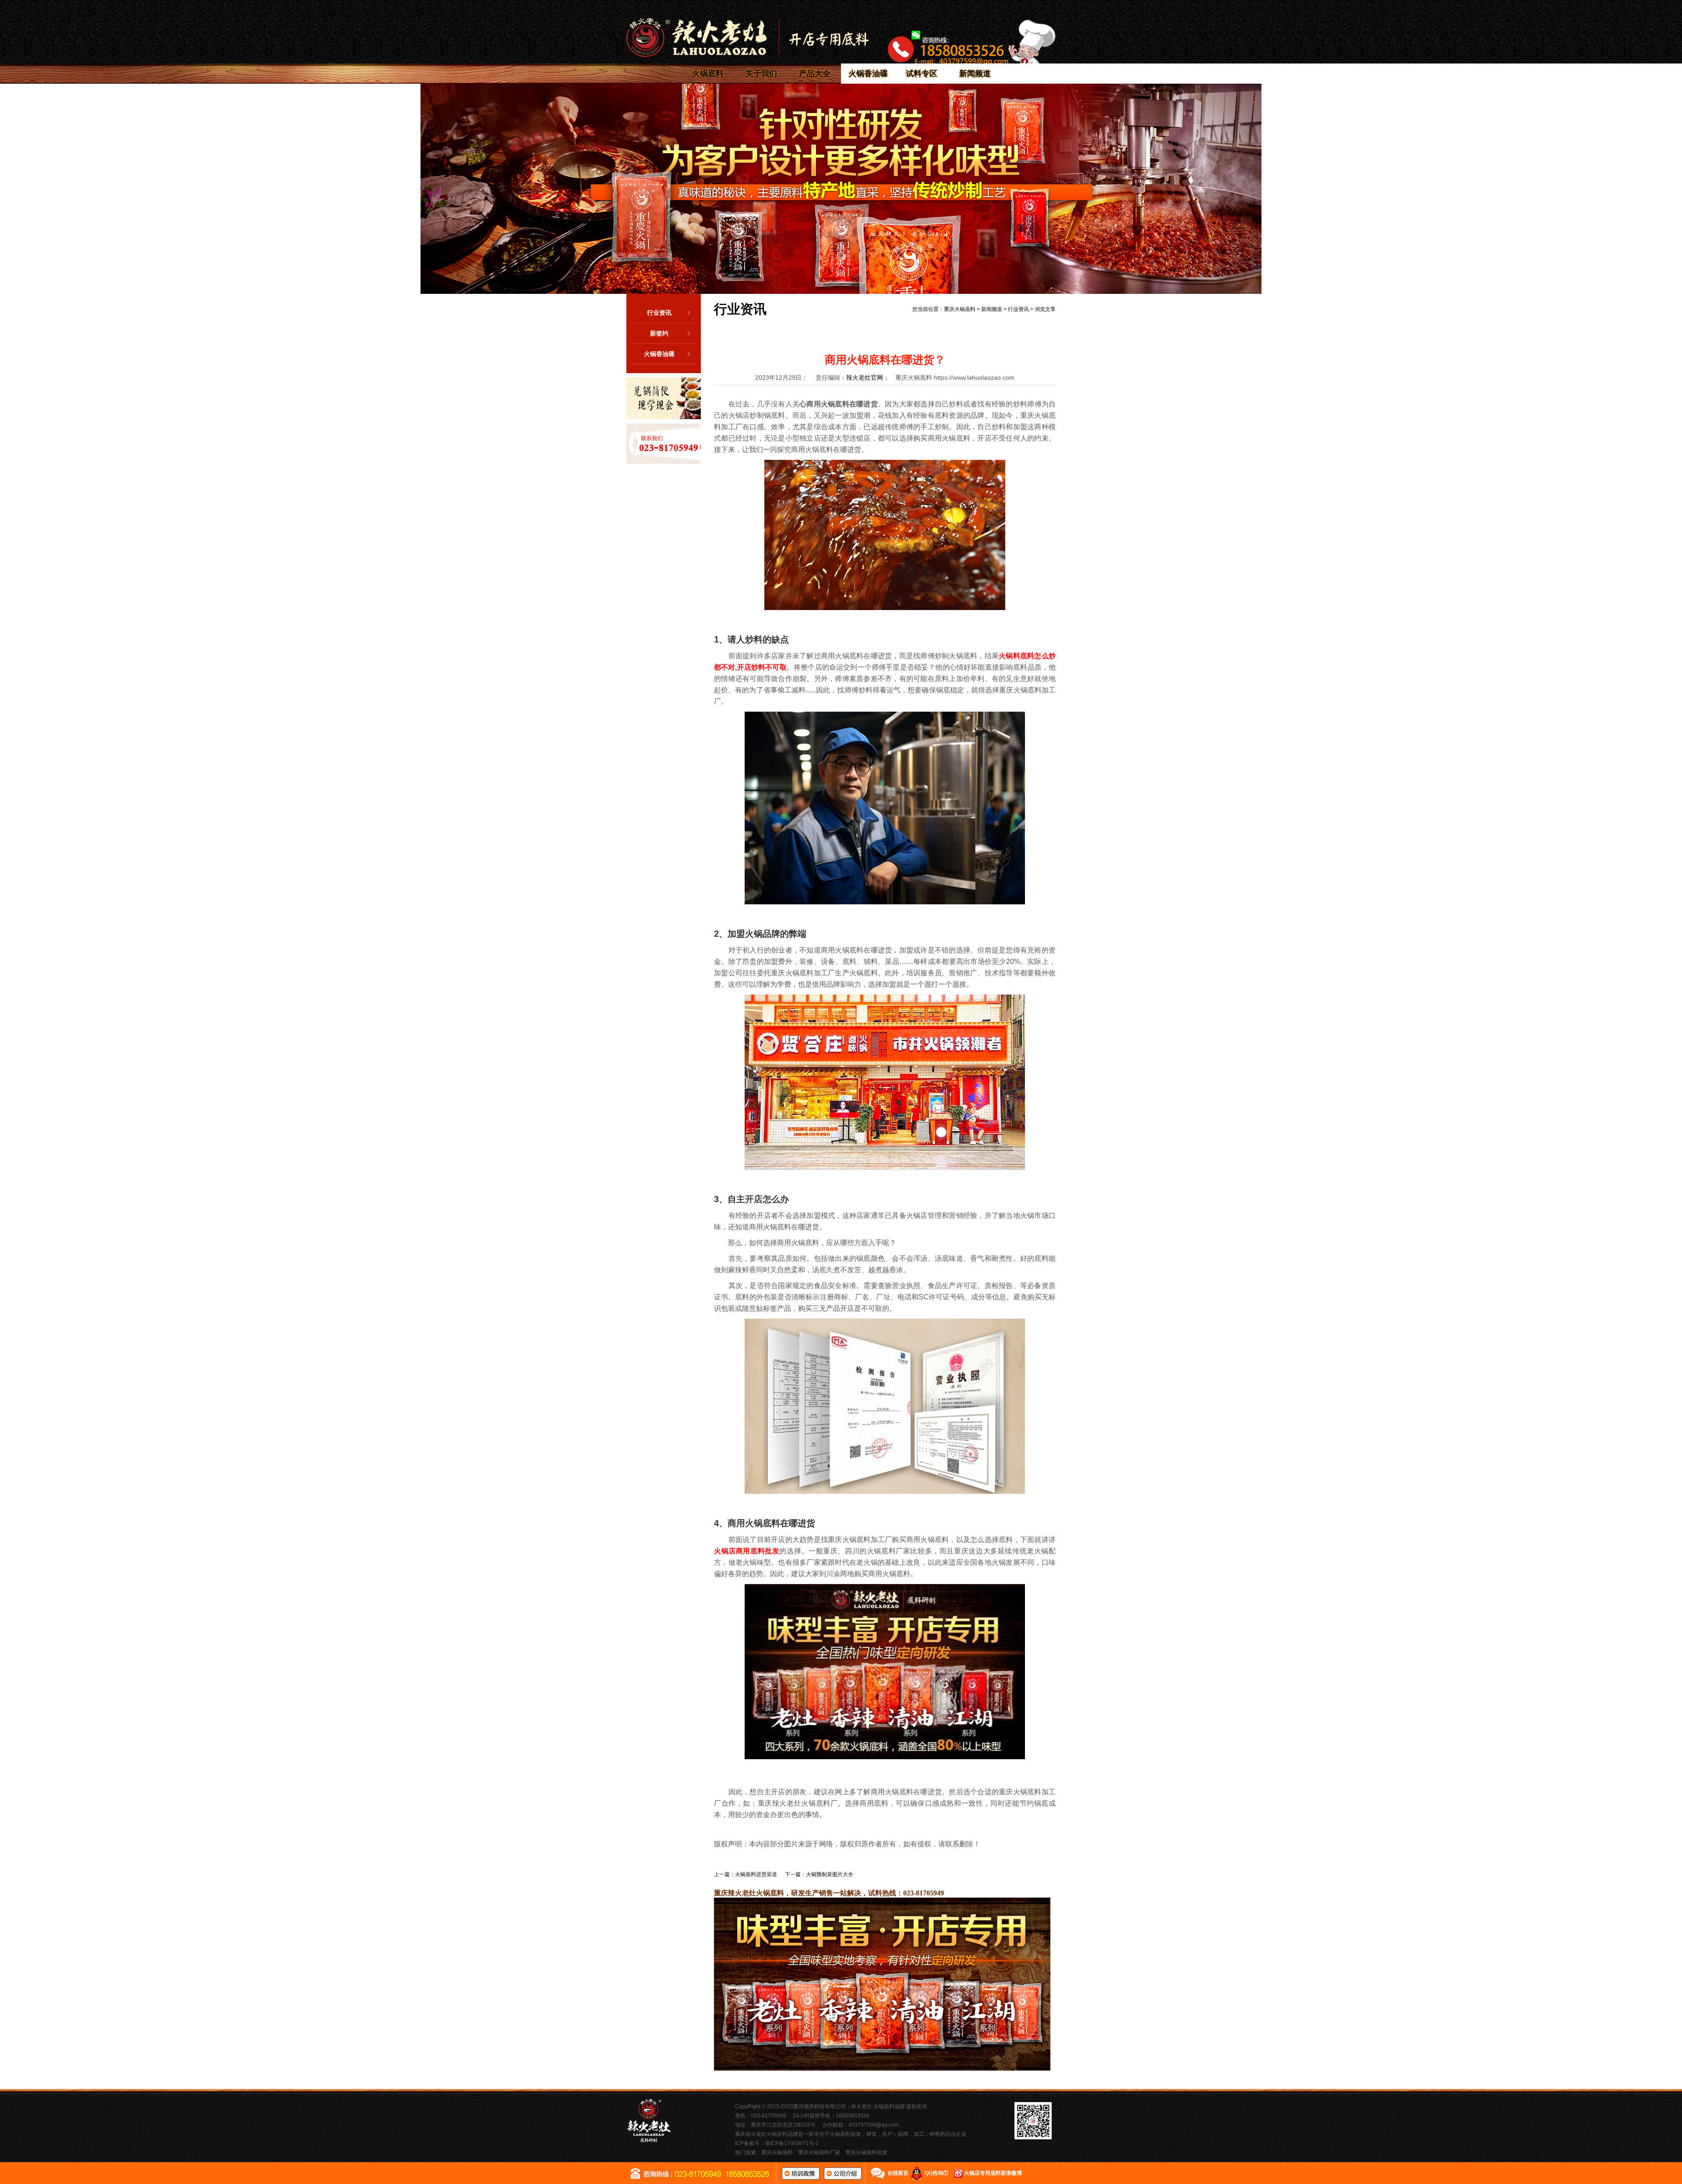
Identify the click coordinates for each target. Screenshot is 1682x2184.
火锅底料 (708, 74)
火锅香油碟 (868, 74)
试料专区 (922, 74)
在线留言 (898, 2173)
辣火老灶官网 (865, 378)
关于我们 (761, 74)
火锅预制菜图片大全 (830, 1874)
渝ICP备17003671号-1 (792, 2143)
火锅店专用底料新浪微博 (993, 2173)
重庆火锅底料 (960, 309)
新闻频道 (975, 74)
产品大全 (815, 74)
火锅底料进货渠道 (756, 1874)
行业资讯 (659, 313)
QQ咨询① (936, 2173)
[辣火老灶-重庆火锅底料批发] (747, 37)
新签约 (659, 333)
